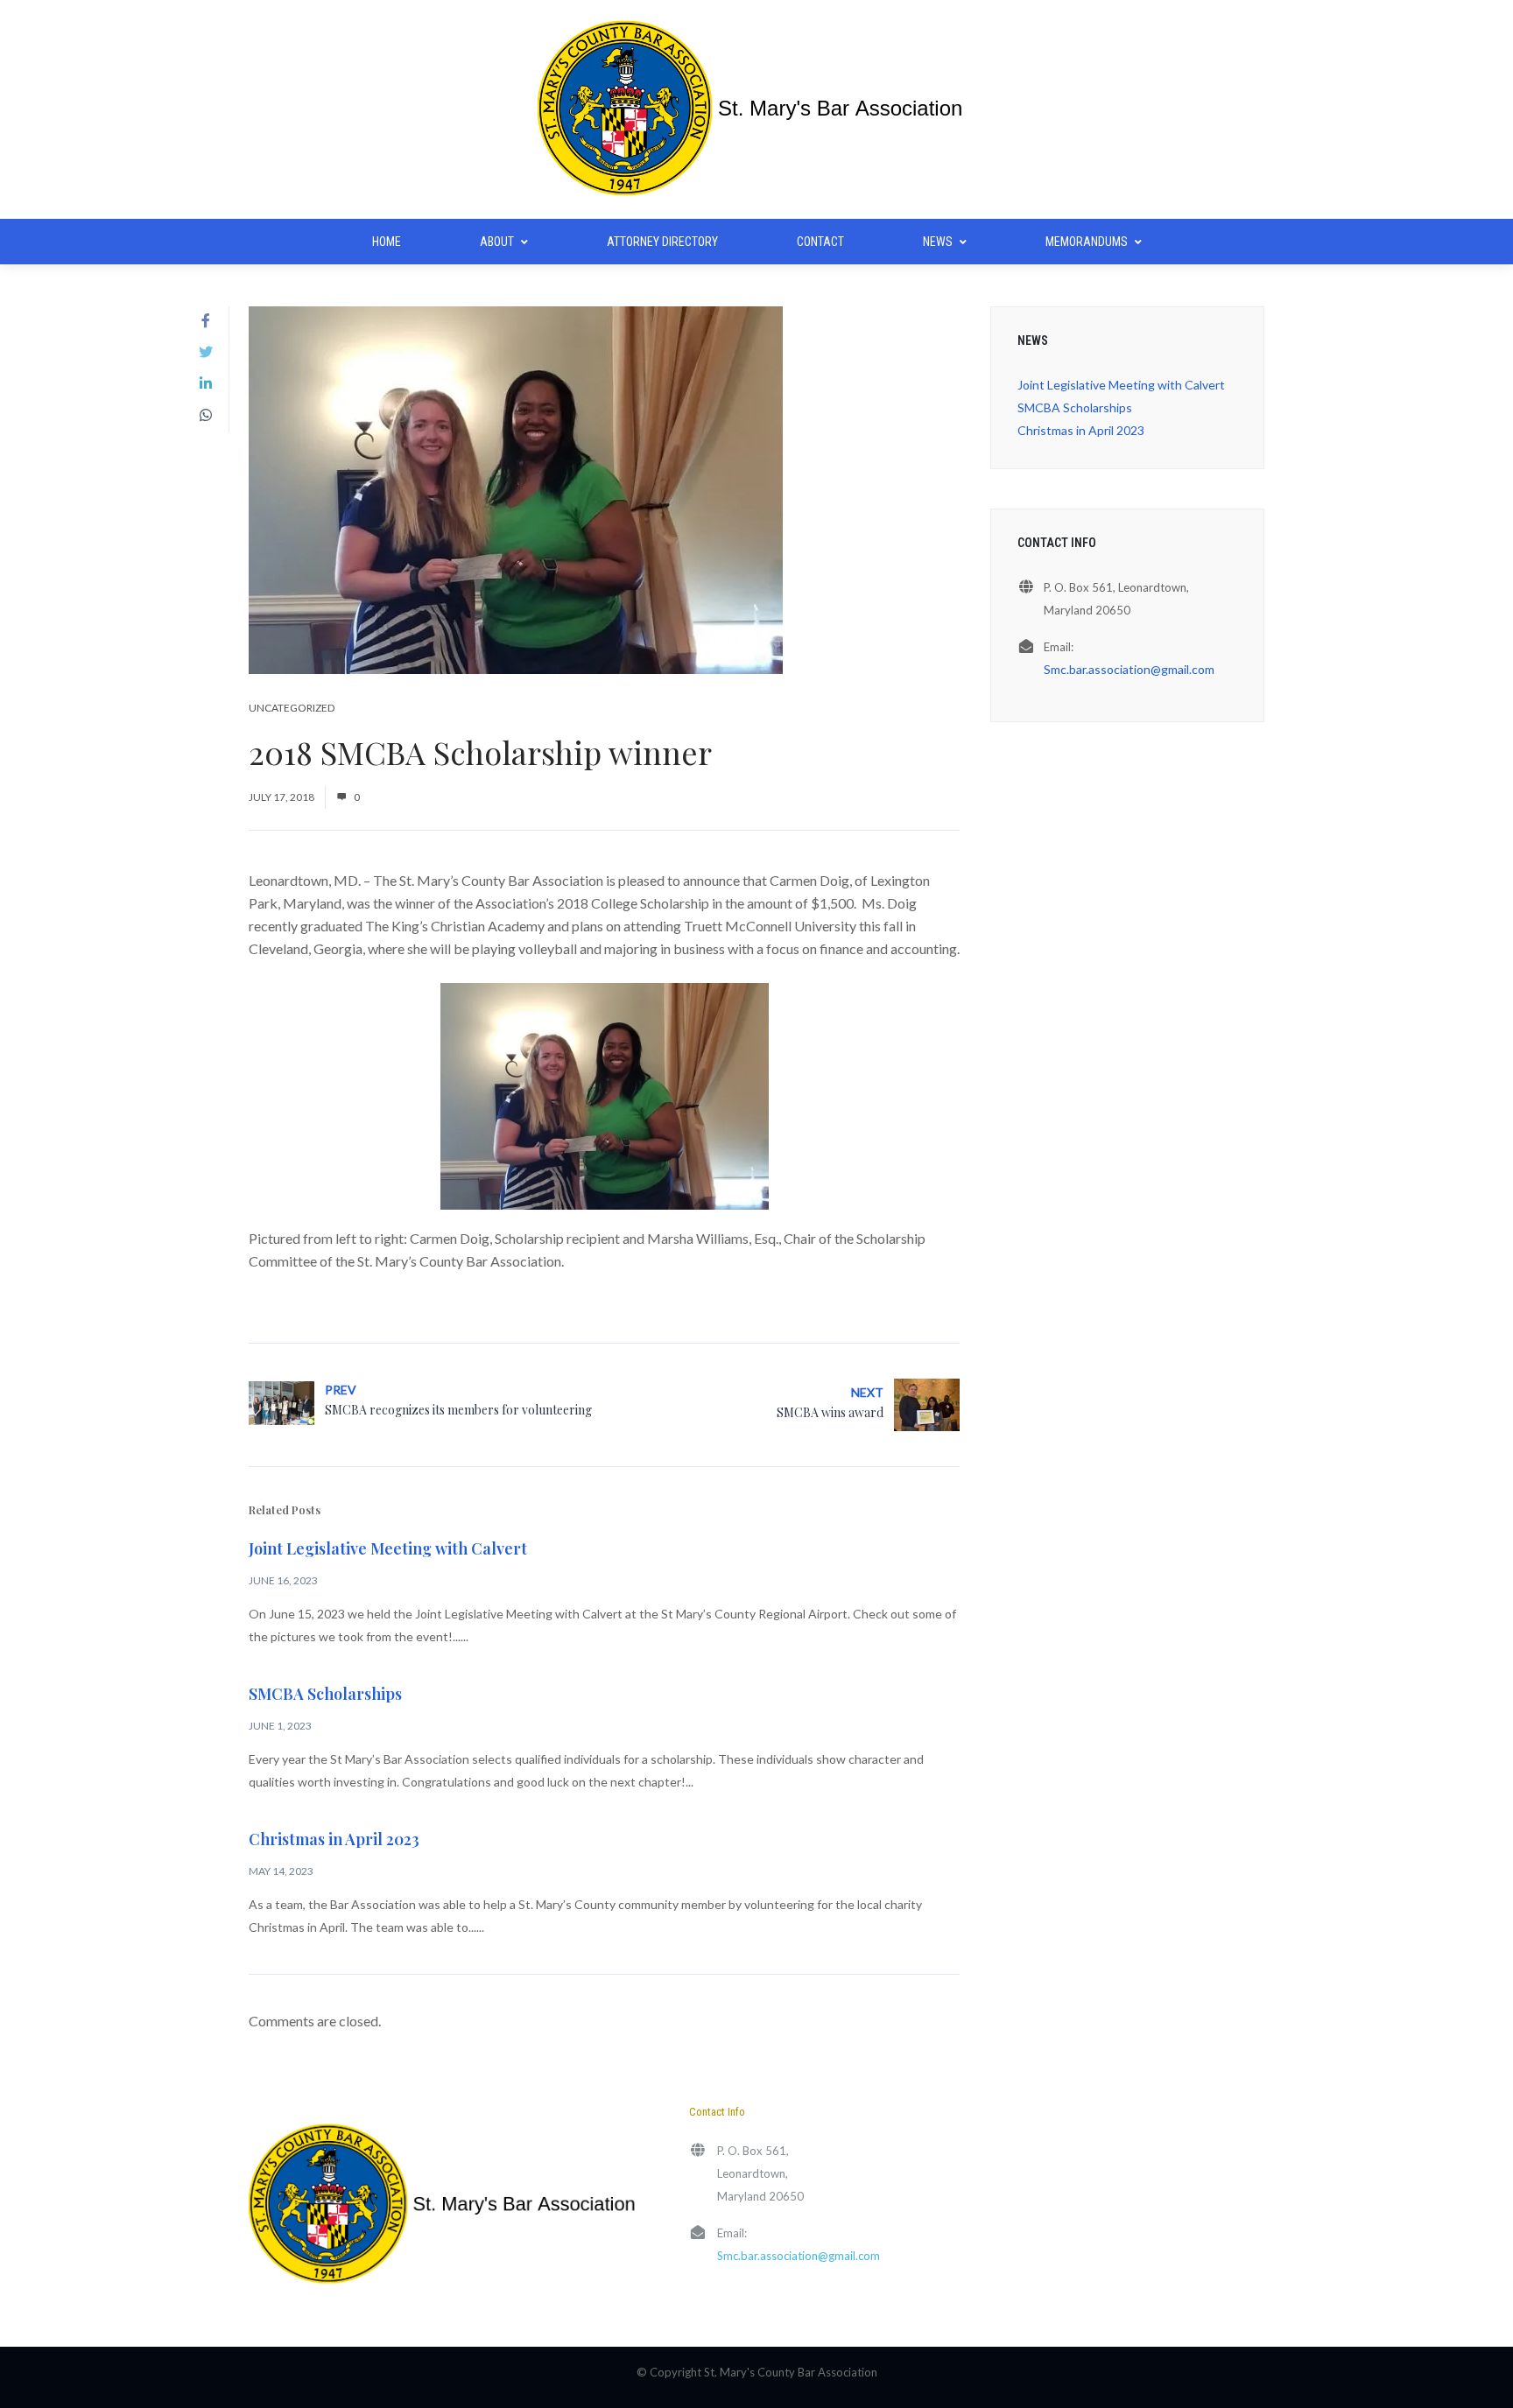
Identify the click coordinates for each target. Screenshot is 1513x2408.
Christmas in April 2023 (334, 1839)
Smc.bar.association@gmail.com (1129, 669)
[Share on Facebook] (206, 320)
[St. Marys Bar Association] (756, 109)
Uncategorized (292, 708)
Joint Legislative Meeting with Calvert (388, 1548)
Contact (820, 242)
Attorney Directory (662, 242)
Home (387, 242)
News (938, 242)
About (497, 242)
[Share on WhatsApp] (206, 415)
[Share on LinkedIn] (206, 383)
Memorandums (1087, 242)
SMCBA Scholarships (325, 1694)
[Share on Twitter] (206, 352)
